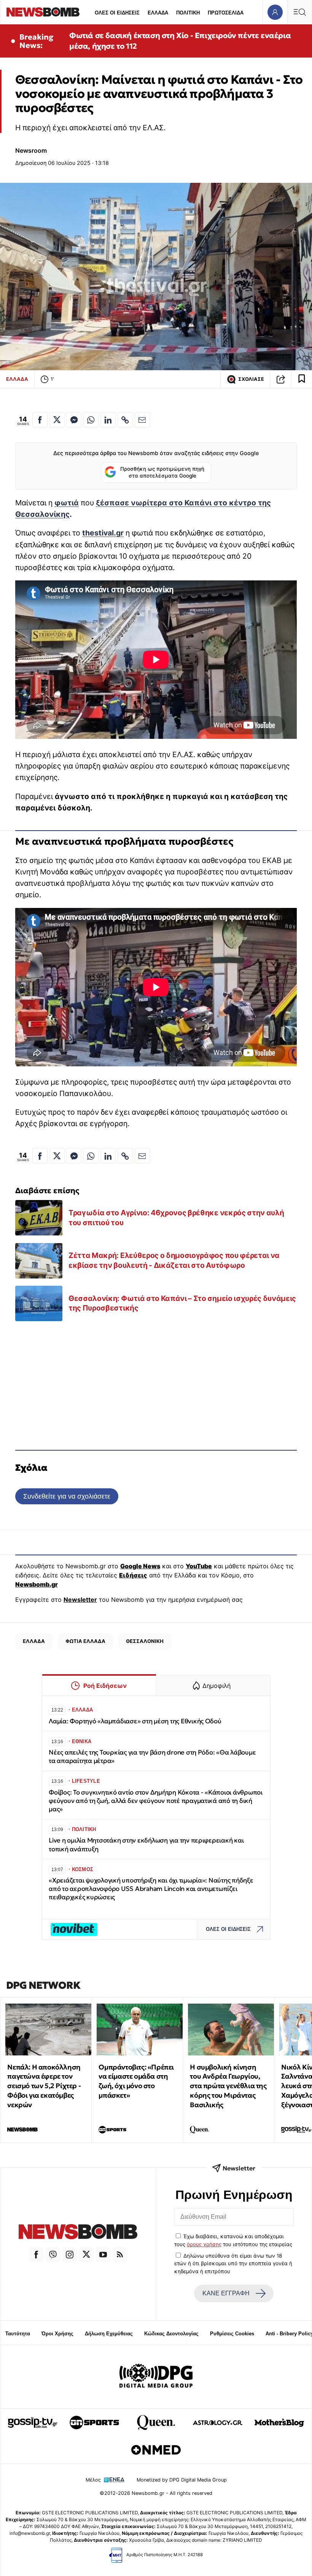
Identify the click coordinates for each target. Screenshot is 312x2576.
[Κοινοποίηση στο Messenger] (74, 420)
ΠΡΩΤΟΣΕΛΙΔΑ (226, 13)
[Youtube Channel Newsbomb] (103, 2255)
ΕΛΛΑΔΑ (158, 13)
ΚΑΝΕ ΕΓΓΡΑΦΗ (226, 2293)
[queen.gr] (156, 2423)
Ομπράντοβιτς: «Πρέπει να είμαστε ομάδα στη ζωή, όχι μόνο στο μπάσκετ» (136, 2081)
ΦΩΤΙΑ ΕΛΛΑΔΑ (85, 1641)
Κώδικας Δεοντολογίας (171, 2334)
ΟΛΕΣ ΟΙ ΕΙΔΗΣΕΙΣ (117, 13)
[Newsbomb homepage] (43, 12)
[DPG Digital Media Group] (156, 2377)
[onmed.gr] (156, 2450)
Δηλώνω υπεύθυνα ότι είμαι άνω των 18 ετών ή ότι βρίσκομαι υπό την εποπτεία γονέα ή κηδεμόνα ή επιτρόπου (233, 2264)
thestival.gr (103, 533)
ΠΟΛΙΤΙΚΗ (188, 13)
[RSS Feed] (120, 2255)
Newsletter (80, 1600)
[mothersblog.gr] (279, 2423)
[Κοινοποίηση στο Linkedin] (108, 420)
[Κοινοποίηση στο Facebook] (40, 420)
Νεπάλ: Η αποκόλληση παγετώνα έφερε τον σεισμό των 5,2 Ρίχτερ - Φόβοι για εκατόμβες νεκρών (44, 2086)
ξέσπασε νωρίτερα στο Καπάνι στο (162, 503)
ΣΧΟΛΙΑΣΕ (251, 379)
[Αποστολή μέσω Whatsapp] (91, 420)
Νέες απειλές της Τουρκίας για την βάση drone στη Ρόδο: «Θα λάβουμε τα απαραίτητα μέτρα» (152, 1757)
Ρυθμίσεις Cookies (232, 2334)
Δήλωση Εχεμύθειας (109, 2334)
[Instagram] (70, 2255)
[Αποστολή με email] (142, 420)
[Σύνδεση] (275, 12)
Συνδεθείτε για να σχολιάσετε (67, 1496)
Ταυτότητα (18, 2334)
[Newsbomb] (78, 2233)
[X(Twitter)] (86, 2255)
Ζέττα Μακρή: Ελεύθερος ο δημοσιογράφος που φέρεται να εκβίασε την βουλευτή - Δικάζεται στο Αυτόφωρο (174, 1260)
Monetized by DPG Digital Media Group (182, 2480)
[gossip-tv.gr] (33, 2423)
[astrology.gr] (218, 2423)
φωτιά (67, 503)
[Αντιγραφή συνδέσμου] (281, 379)
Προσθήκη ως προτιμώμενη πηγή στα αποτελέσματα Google (162, 472)
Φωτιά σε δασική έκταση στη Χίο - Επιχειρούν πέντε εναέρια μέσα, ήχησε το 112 (180, 41)
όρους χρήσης (204, 2244)
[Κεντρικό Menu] (299, 12)
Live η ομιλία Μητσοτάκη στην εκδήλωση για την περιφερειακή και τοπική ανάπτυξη (146, 1845)
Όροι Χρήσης (57, 2334)
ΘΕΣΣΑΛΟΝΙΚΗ (145, 1641)
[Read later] (302, 379)
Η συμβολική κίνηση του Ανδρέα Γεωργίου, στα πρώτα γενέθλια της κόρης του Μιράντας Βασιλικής (228, 2086)
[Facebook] (36, 2255)
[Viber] (53, 2255)
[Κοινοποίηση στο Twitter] (57, 420)
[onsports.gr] (94, 2423)
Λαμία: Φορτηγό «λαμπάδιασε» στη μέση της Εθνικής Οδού (135, 1721)
